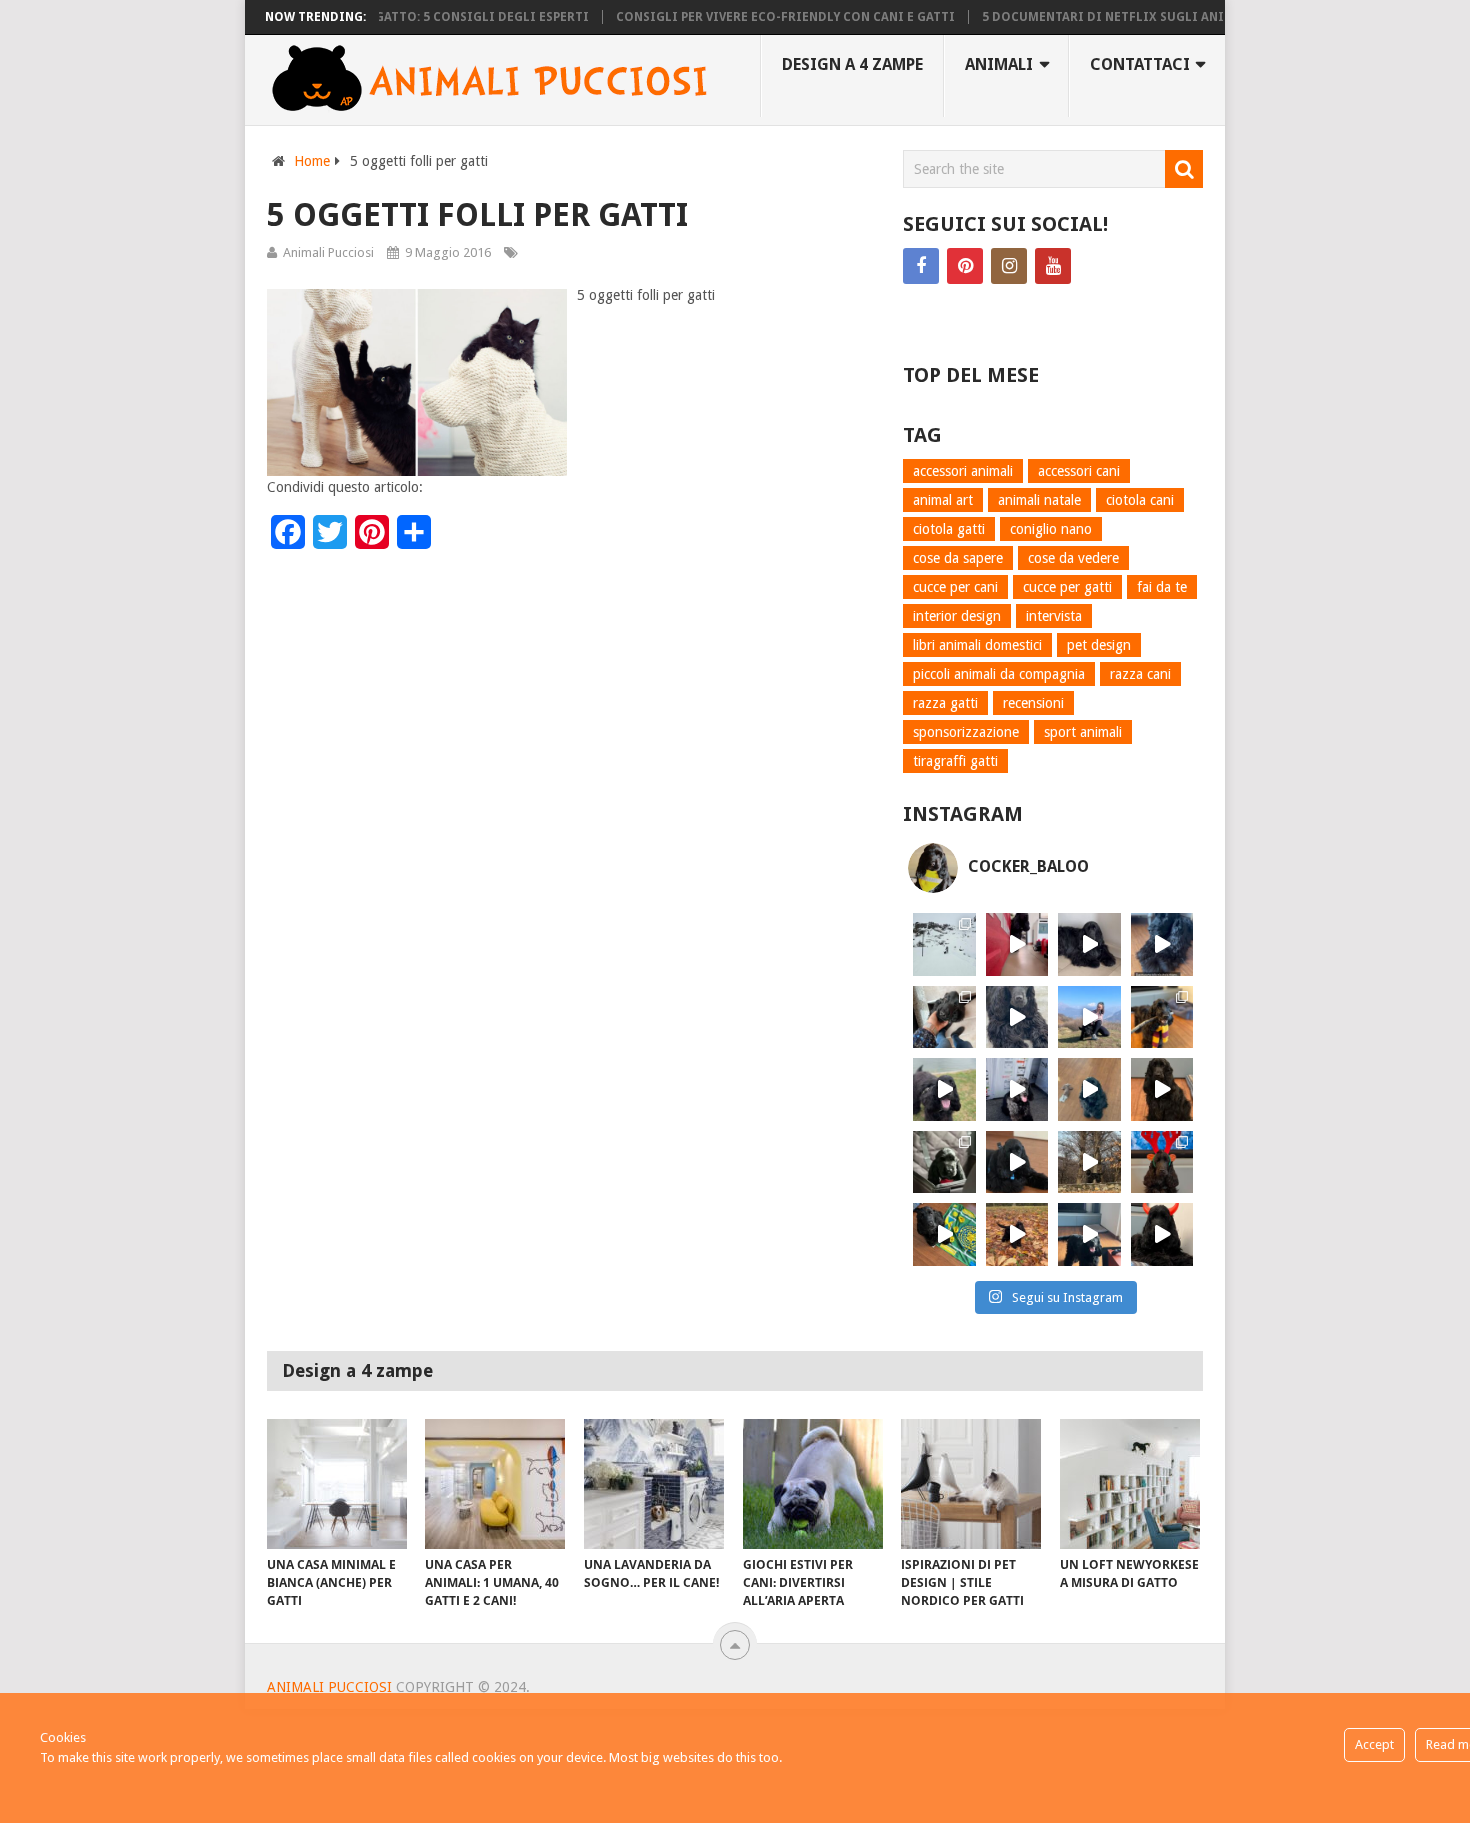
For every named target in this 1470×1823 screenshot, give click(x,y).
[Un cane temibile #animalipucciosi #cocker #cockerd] (1089, 1234)
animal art (943, 500)
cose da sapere (958, 558)
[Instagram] (1009, 266)
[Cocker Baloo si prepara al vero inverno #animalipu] (1017, 1234)
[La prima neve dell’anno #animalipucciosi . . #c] (1089, 1162)
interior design (957, 616)
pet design (1099, 645)
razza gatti (945, 703)
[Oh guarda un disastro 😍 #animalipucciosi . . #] (1017, 1089)
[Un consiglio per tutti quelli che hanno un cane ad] (944, 1234)
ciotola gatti (949, 529)
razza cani (1140, 674)
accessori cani (1079, 471)
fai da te (1162, 587)
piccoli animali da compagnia (999, 674)
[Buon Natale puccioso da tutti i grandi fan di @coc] (1162, 1162)
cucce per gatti (1067, 587)
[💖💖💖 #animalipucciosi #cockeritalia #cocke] (944, 1089)
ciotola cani (1140, 500)
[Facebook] (921, 266)
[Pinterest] (965, 266)
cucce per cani (955, 587)
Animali (999, 64)
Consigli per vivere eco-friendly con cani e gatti (756, 17)
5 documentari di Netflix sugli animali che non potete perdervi (1175, 17)
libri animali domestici (977, 645)
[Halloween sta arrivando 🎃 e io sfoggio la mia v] (1162, 1234)
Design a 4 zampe (852, 64)
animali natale (1039, 500)
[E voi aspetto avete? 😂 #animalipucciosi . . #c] (1089, 944)
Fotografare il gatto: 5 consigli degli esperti (398, 17)
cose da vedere (1073, 558)
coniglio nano (1051, 529)
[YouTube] (1053, 266)
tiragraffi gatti (955, 761)
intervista (1054, 616)
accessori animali (963, 471)
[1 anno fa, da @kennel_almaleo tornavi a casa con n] (944, 1162)
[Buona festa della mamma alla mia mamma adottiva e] (944, 1017)
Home (312, 161)
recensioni (1033, 703)
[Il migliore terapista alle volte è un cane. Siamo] (1162, 1089)
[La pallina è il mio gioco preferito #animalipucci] (1017, 1162)
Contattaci (1140, 64)
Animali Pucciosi (328, 252)
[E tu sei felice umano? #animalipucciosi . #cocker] (1089, 1017)
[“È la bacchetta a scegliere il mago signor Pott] (1162, 1017)
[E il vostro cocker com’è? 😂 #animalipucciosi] (1089, 1089)
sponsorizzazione (966, 732)
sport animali (1083, 732)
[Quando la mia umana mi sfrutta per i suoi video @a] (1017, 944)
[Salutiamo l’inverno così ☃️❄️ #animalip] (944, 944)
